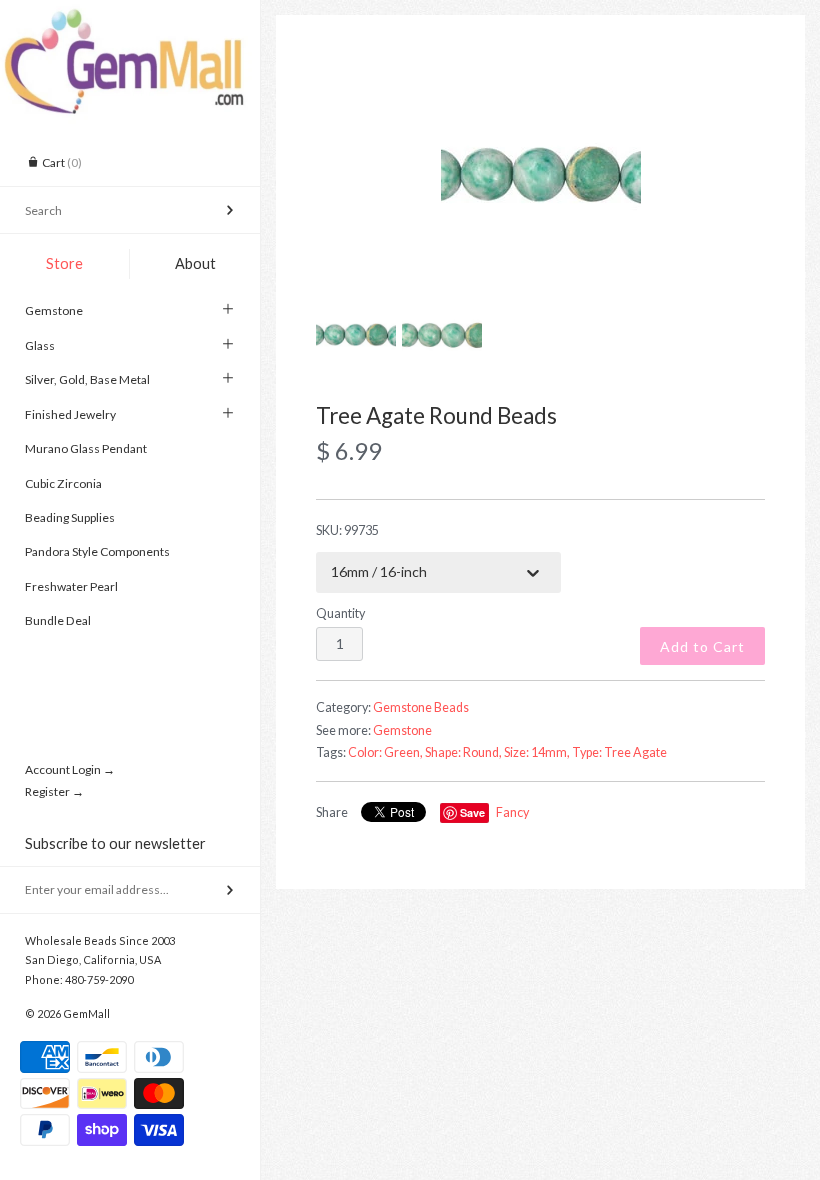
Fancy (512, 812)
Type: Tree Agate (619, 752)
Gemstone (54, 310)
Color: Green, (385, 752)
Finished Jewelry (70, 414)
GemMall (86, 1013)
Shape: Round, (463, 752)
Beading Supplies (70, 517)
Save (472, 812)
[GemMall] (130, 18)
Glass (40, 345)
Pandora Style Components (97, 551)
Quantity (340, 613)
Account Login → (70, 769)
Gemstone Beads (421, 707)
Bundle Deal (58, 620)
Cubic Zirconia (63, 483)
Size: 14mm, (537, 752)
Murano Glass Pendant (86, 448)
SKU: (347, 530)
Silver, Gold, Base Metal (87, 379)
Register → (54, 791)
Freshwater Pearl (71, 586)
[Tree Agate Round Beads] (540, 175)
